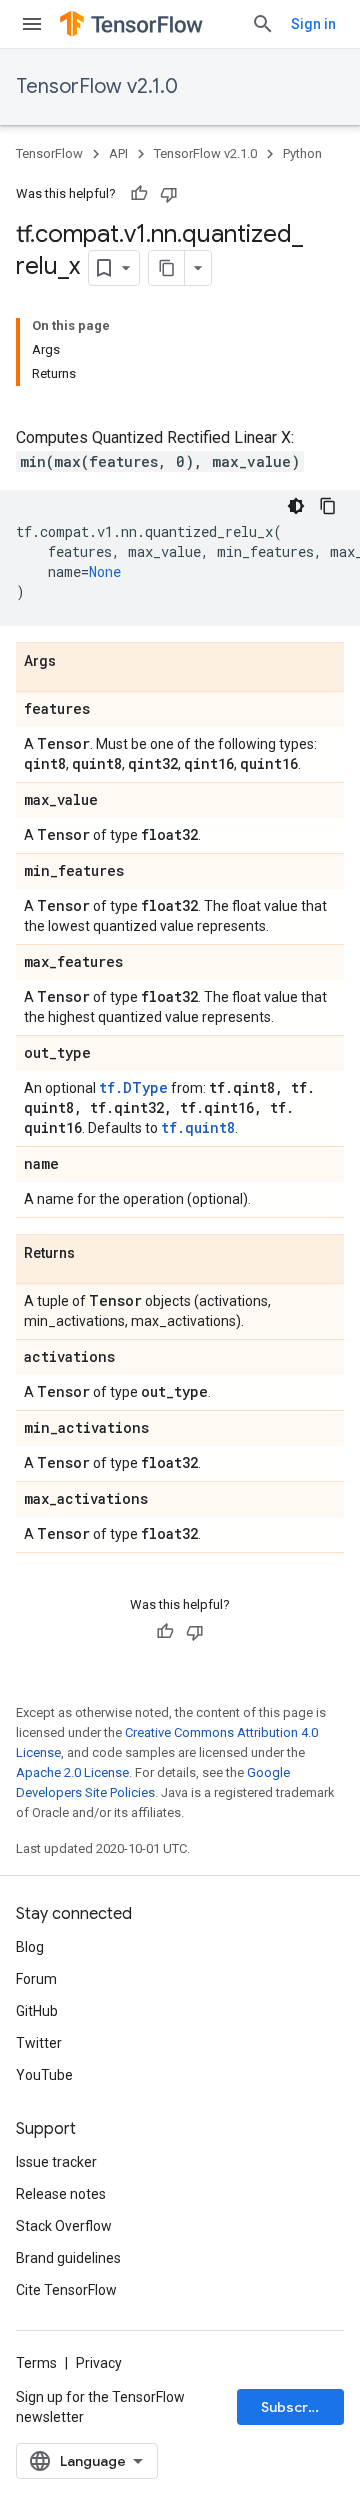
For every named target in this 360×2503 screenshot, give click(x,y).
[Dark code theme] (296, 506)
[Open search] (263, 24)
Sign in (313, 24)
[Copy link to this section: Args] (76, 662)
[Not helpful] (169, 194)
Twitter (39, 2043)
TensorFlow (49, 153)
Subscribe (295, 2407)
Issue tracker (56, 2162)
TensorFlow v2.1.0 (97, 86)
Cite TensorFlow (66, 2290)
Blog (30, 1947)
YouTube (44, 2075)
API (118, 153)
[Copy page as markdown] (167, 268)
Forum (36, 1979)
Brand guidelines (68, 2258)
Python (302, 153)
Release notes (61, 2194)
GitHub (37, 2011)
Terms (36, 2363)
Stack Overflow (64, 2226)
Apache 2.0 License (72, 1772)
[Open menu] (32, 24)
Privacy (99, 2363)
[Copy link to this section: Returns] (95, 1254)
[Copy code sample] (328, 506)
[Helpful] (139, 194)
